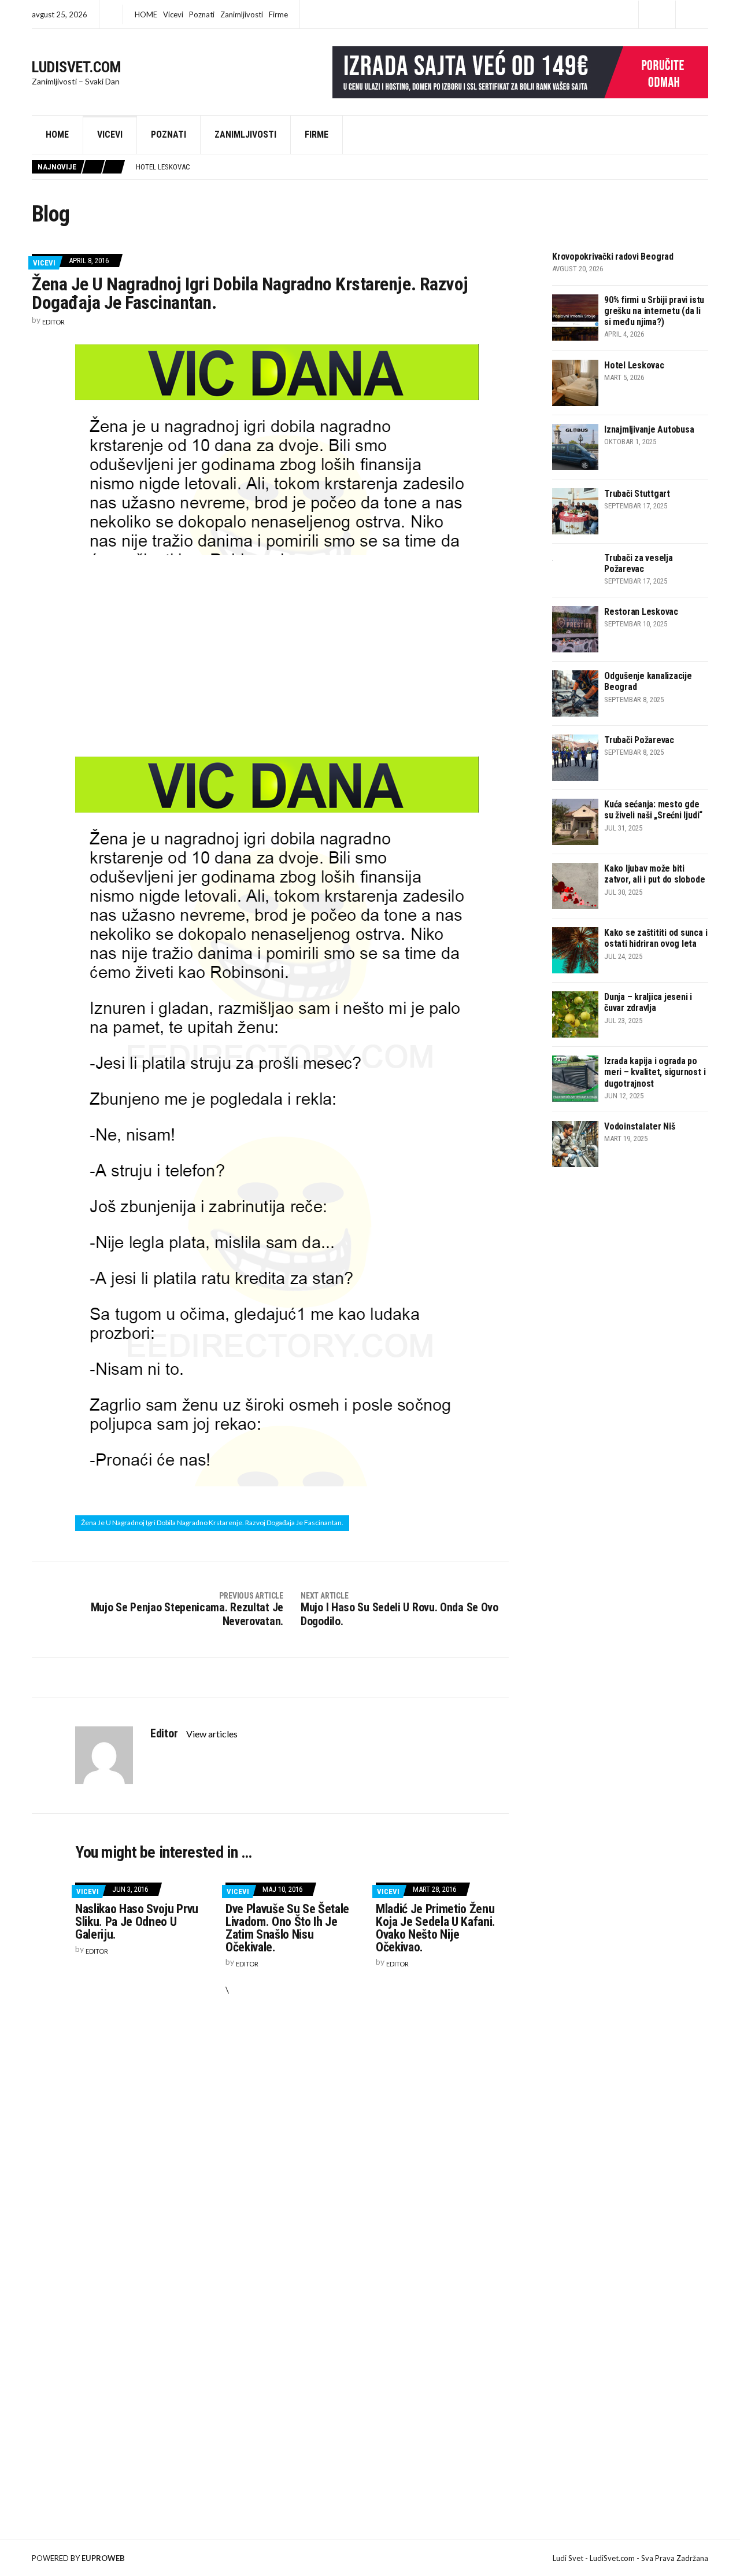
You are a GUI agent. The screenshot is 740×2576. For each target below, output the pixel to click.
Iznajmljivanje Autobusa (181, 167)
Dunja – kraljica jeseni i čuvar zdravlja (648, 1002)
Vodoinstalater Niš (640, 1126)
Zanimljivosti (242, 14)
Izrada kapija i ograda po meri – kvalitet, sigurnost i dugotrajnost (655, 1072)
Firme (278, 14)
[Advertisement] (292, 654)
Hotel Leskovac (634, 365)
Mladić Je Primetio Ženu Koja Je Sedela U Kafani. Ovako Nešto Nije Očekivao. (436, 1928)
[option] (422, 167)
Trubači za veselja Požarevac (639, 563)
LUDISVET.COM (77, 67)
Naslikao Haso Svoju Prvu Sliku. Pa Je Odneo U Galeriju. (137, 1922)
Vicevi (173, 14)
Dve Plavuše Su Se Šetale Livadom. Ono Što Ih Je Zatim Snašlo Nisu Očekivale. (287, 1928)
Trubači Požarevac (639, 740)
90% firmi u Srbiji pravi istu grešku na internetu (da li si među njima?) (654, 311)
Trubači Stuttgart (637, 494)
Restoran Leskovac (641, 612)
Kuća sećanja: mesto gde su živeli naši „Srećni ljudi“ (653, 810)
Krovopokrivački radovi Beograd (613, 257)
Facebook (657, 15)
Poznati (202, 14)
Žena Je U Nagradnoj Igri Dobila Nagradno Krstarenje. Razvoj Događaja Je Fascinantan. (212, 1523)
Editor (53, 322)
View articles (213, 1734)
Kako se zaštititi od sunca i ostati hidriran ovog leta (656, 938)
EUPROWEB (103, 2558)
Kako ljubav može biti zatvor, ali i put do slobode (654, 874)
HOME (146, 14)
